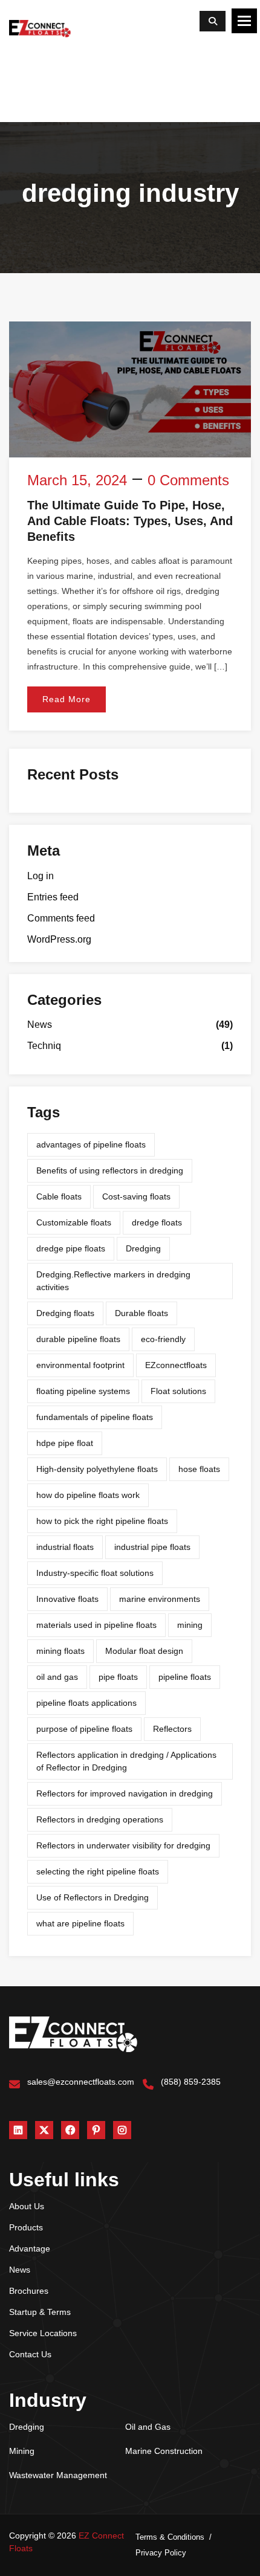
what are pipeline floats (80, 1923)
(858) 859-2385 (191, 2082)
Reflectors (172, 1729)
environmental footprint (80, 1365)
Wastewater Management (58, 2475)
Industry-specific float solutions (95, 1573)
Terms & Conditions (170, 2537)
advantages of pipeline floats (91, 1144)
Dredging (143, 1248)
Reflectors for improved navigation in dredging (125, 1793)
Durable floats (141, 1313)
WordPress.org (59, 939)
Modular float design (144, 1651)
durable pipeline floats (78, 1339)
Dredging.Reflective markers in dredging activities (113, 1281)
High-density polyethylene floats (97, 1469)
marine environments (160, 1599)
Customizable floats (74, 1222)
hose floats (199, 1469)
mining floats (60, 1651)
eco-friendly (163, 1339)
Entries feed (53, 897)
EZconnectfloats (176, 1365)
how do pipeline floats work (88, 1495)
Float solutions (178, 1391)
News (40, 1025)
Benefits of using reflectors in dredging (110, 1170)
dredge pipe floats (71, 1248)
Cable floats (59, 1196)
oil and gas (57, 1677)
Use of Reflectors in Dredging (93, 1897)
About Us (27, 2206)
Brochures (29, 2291)
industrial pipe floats (152, 1547)
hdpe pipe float (65, 1443)
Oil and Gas (148, 2427)
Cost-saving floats (136, 1196)
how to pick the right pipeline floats (102, 1521)
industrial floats (65, 1547)
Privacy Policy (161, 2553)
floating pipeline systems (83, 1391)
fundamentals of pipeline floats (95, 1417)
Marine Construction (164, 2451)
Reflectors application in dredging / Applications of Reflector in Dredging (126, 1761)
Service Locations (43, 2333)
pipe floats (118, 1677)
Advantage (30, 2248)
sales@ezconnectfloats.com (81, 2082)
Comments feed (61, 918)
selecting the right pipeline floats (98, 1871)
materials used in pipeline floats (96, 1625)
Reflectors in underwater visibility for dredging (123, 1845)
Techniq (44, 1046)
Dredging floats (65, 1313)
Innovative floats (67, 1599)
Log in (41, 876)
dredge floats (157, 1222)
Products (26, 2227)
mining (190, 1625)
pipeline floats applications (86, 1703)
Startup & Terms (40, 2312)
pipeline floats (185, 1677)
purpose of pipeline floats (84, 1729)
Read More (67, 699)
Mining (22, 2451)
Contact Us (30, 2354)
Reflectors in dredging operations (100, 1819)
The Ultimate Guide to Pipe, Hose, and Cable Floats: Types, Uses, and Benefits (130, 521)
